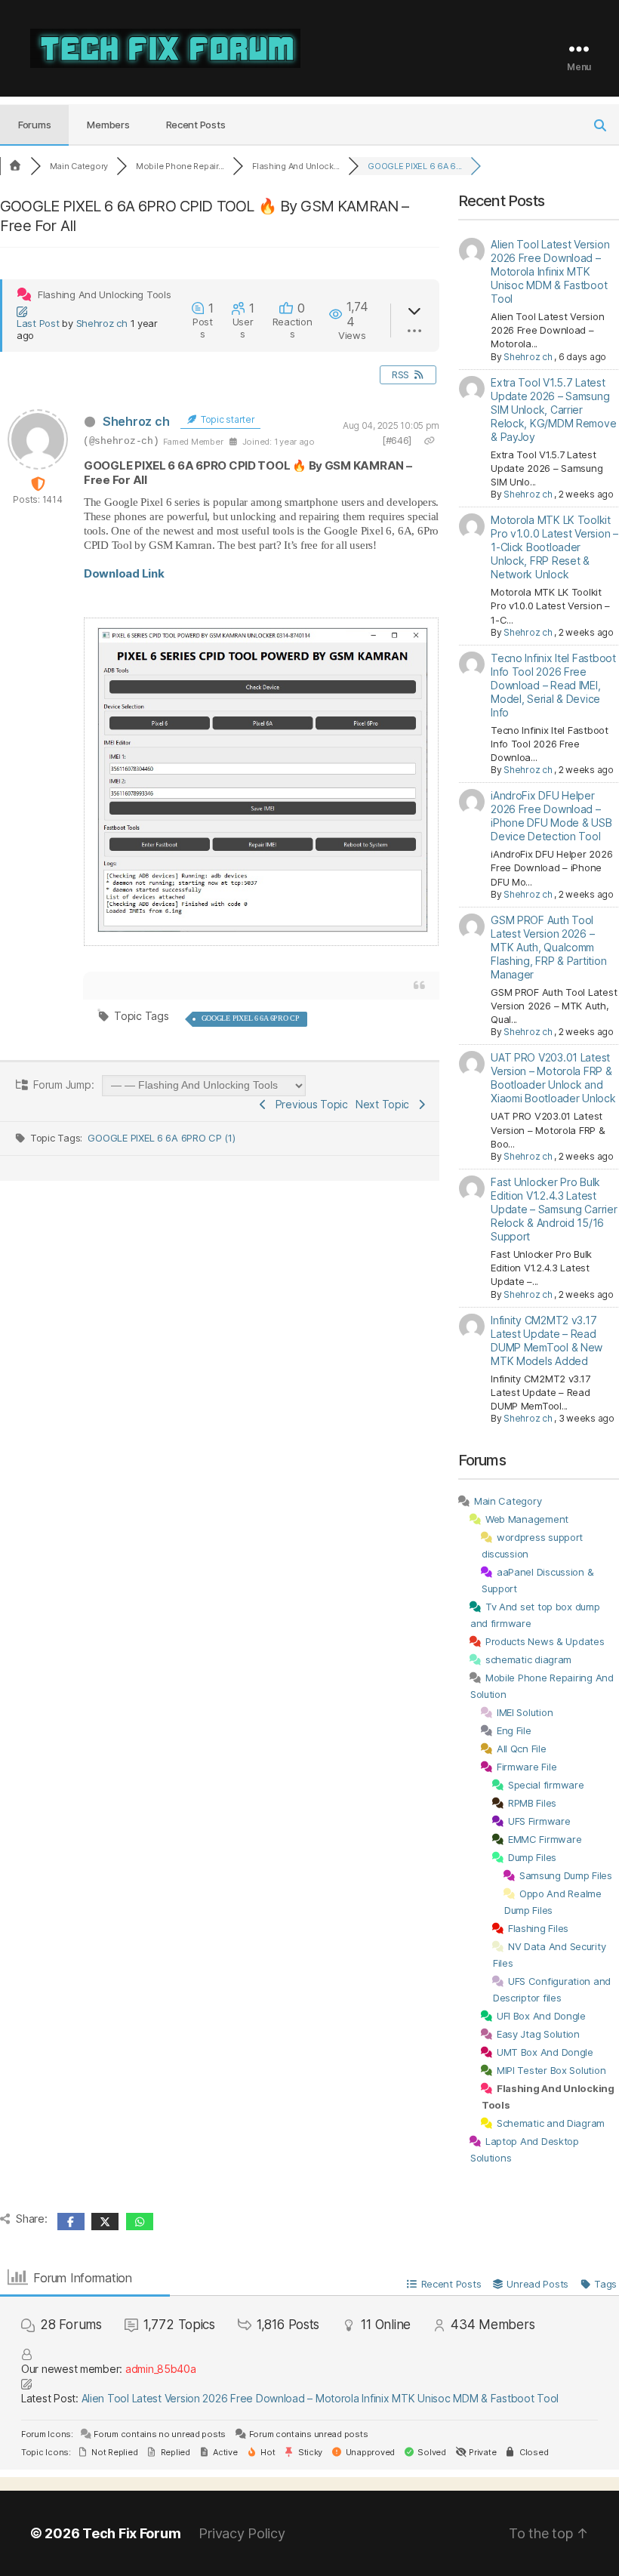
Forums (34, 125)
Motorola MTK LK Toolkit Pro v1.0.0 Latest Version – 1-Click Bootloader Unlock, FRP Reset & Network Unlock (554, 547)
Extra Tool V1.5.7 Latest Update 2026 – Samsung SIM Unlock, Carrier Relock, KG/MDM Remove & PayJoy (553, 410)
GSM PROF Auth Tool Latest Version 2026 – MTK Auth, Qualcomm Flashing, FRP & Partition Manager (548, 947)
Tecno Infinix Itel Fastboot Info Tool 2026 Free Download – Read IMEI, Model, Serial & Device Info (553, 685)
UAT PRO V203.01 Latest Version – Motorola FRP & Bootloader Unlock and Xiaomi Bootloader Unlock (553, 1078)
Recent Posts (196, 125)
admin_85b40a (161, 2369)
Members (108, 125)
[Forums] (15, 166)
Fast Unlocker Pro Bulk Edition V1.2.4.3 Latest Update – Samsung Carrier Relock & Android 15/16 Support (554, 1209)
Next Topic (385, 1104)
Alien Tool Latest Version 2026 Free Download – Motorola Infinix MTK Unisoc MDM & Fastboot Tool (550, 271)
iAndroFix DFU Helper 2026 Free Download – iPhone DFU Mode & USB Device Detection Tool (551, 816)
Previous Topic (309, 1104)
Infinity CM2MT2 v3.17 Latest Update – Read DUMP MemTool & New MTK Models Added (547, 1340)
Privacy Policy (242, 2533)
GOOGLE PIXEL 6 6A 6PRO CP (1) (161, 1138)
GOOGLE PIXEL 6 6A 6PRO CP (251, 1018)
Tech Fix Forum (131, 2533)
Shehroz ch (102, 323)
